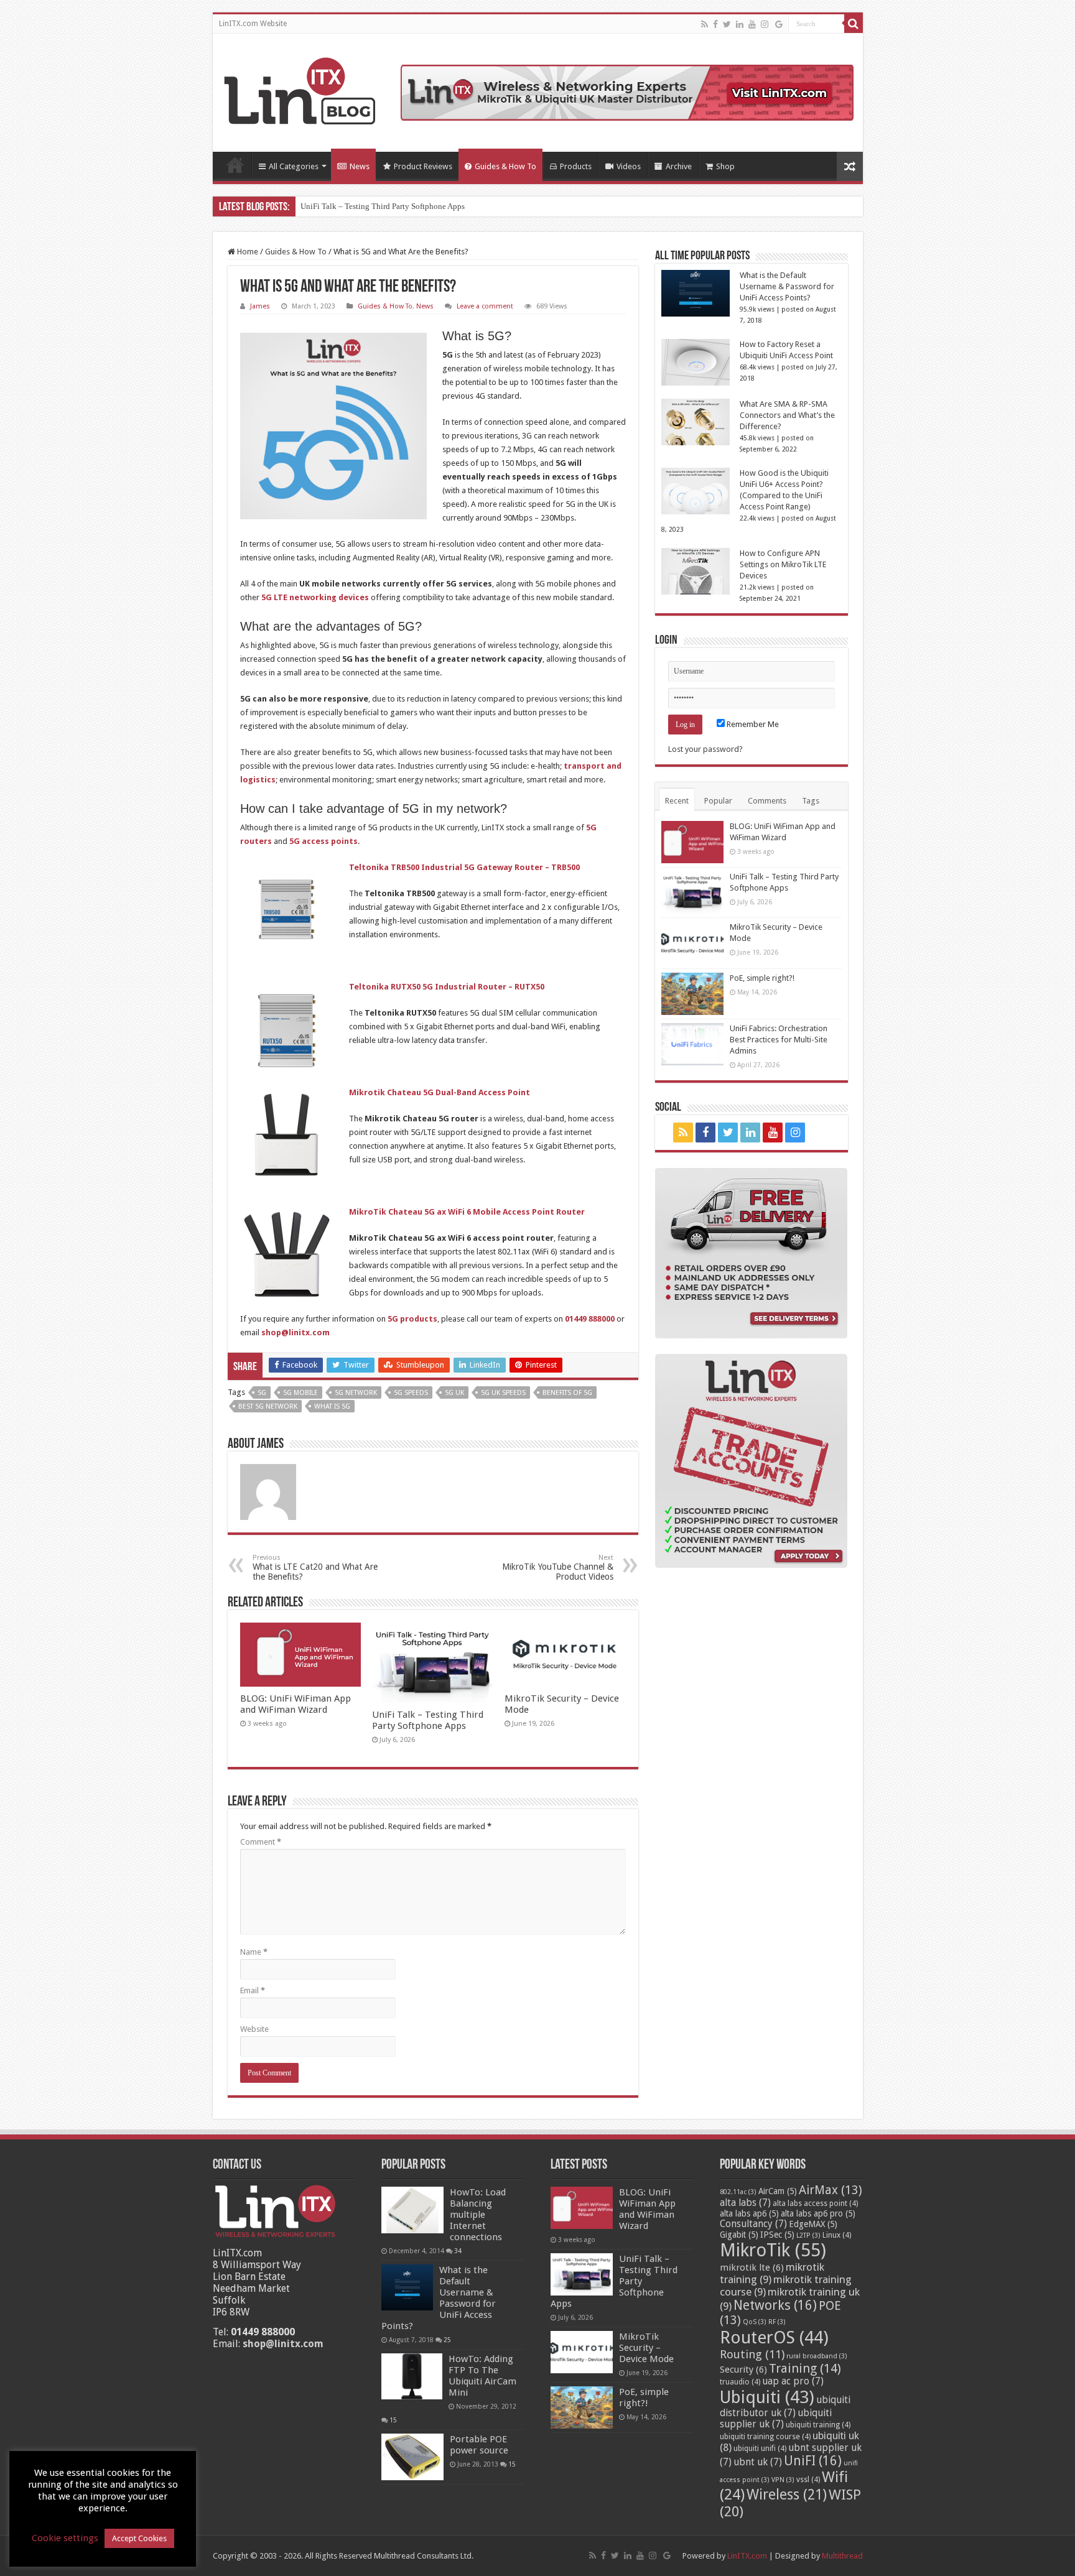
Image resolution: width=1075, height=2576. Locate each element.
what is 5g (332, 1406)
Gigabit (739, 2235)
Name (254, 1952)
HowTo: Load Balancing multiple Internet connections (478, 2215)
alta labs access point (815, 2203)
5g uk (454, 1393)
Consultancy (753, 2224)
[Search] (854, 24)
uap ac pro (793, 2381)
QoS (755, 2322)
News (360, 166)
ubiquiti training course (765, 2437)
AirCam (778, 2191)
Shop (725, 166)
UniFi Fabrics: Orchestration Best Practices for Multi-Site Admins (779, 1040)
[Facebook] (715, 24)
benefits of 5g (567, 1393)
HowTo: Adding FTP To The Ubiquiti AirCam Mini (482, 2376)
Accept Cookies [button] (139, 2538)
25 (447, 2340)
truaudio (740, 2382)
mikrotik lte (752, 2268)
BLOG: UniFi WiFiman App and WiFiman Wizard (296, 1704)
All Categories (294, 166)
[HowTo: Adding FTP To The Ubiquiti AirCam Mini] (412, 2376)
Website (254, 2029)
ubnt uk (758, 2462)
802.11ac (738, 2192)
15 (393, 2420)
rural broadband (817, 2356)
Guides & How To (505, 166)
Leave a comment (485, 306)
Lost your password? (705, 749)
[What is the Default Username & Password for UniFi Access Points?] (407, 2288)
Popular (718, 801)
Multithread (842, 2556)
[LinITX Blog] (300, 89)
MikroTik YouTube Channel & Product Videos (558, 1568)
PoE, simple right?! (762, 978)
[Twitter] (727, 24)
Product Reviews (423, 166)
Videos (629, 166)
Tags (811, 801)
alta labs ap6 (749, 2213)
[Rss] (705, 24)
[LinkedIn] (740, 24)
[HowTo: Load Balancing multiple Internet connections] (412, 2210)
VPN (783, 2480)
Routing (752, 2354)
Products (576, 166)
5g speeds (411, 1393)
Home (235, 165)
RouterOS (774, 2337)
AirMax (831, 2190)
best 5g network (268, 1406)
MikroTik (773, 2250)
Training (805, 2368)
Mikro (311, 206)
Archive (679, 166)
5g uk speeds (503, 1393)
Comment (261, 1842)
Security (743, 2370)
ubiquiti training (818, 2425)
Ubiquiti (767, 2397)
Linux (837, 2235)
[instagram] (765, 24)
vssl (808, 2480)
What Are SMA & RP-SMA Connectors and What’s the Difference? (787, 415)
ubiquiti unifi (760, 2449)
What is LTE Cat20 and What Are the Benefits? (315, 1568)
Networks (775, 2305)
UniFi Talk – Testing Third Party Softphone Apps (428, 1720)
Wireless (787, 2495)
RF (777, 2322)
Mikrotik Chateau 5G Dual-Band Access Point (440, 1092)
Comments (767, 801)
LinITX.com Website (253, 24)
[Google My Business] (779, 24)
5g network (356, 1393)
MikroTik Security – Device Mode (646, 2348)
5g (262, 1393)
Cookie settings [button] (65, 2538)
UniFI (813, 2461)
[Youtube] (752, 24)
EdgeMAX (813, 2224)
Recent (677, 801)
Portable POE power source (479, 2445)
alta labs (745, 2203)
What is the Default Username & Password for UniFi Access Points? (787, 286)
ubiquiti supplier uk (776, 2419)
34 (458, 2251)
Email (253, 1990)
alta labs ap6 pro (818, 2213)
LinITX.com (747, 2556)
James (260, 306)
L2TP (808, 2235)
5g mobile (300, 1393)
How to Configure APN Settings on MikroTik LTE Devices (783, 564)
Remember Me (752, 724)
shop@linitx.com (283, 2344)
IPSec (777, 2235)
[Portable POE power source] (412, 2457)
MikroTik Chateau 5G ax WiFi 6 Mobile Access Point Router (467, 1212)
